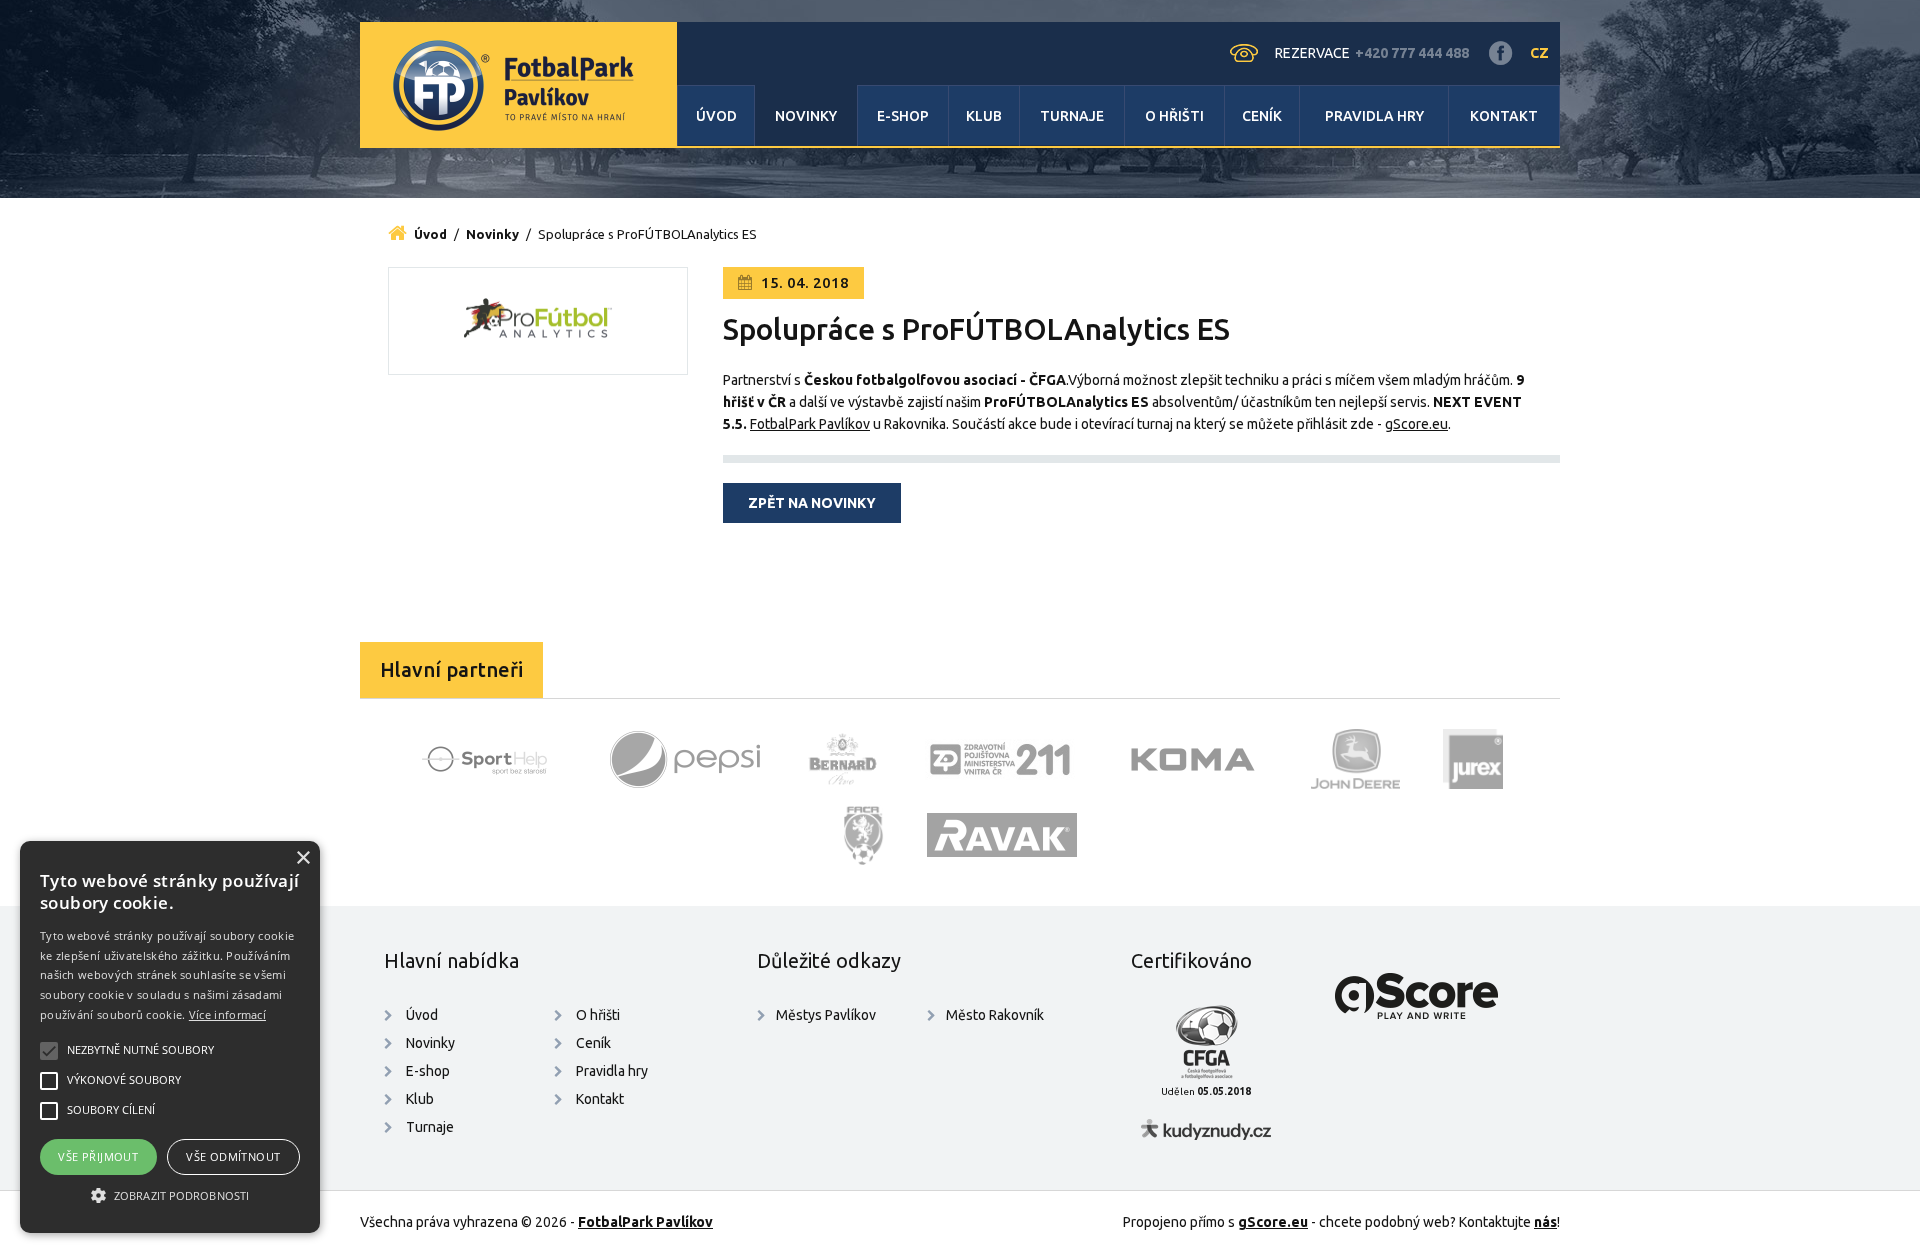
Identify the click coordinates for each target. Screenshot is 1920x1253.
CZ (1539, 53)
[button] (170, 1196)
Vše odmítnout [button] (233, 1156)
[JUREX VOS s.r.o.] (1473, 759)
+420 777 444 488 (1412, 53)
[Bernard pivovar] (842, 759)
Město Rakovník (995, 1015)
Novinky (806, 116)
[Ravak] (1002, 835)
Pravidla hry (1374, 116)
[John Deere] (1356, 759)
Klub (984, 116)
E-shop (903, 116)
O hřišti (1174, 116)
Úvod (716, 116)
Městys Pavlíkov (826, 1015)
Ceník (1262, 116)
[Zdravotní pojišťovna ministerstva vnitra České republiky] (1000, 759)
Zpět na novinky (812, 503)
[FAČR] (864, 835)
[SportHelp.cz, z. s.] (492, 759)
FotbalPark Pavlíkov (810, 424)
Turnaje (1072, 116)
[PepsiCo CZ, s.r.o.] (685, 759)
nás (1545, 1222)
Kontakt (1504, 116)
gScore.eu (1416, 424)
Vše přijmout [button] (98, 1156)
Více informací (227, 1014)
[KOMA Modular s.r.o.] (1193, 759)
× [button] (302, 858)
